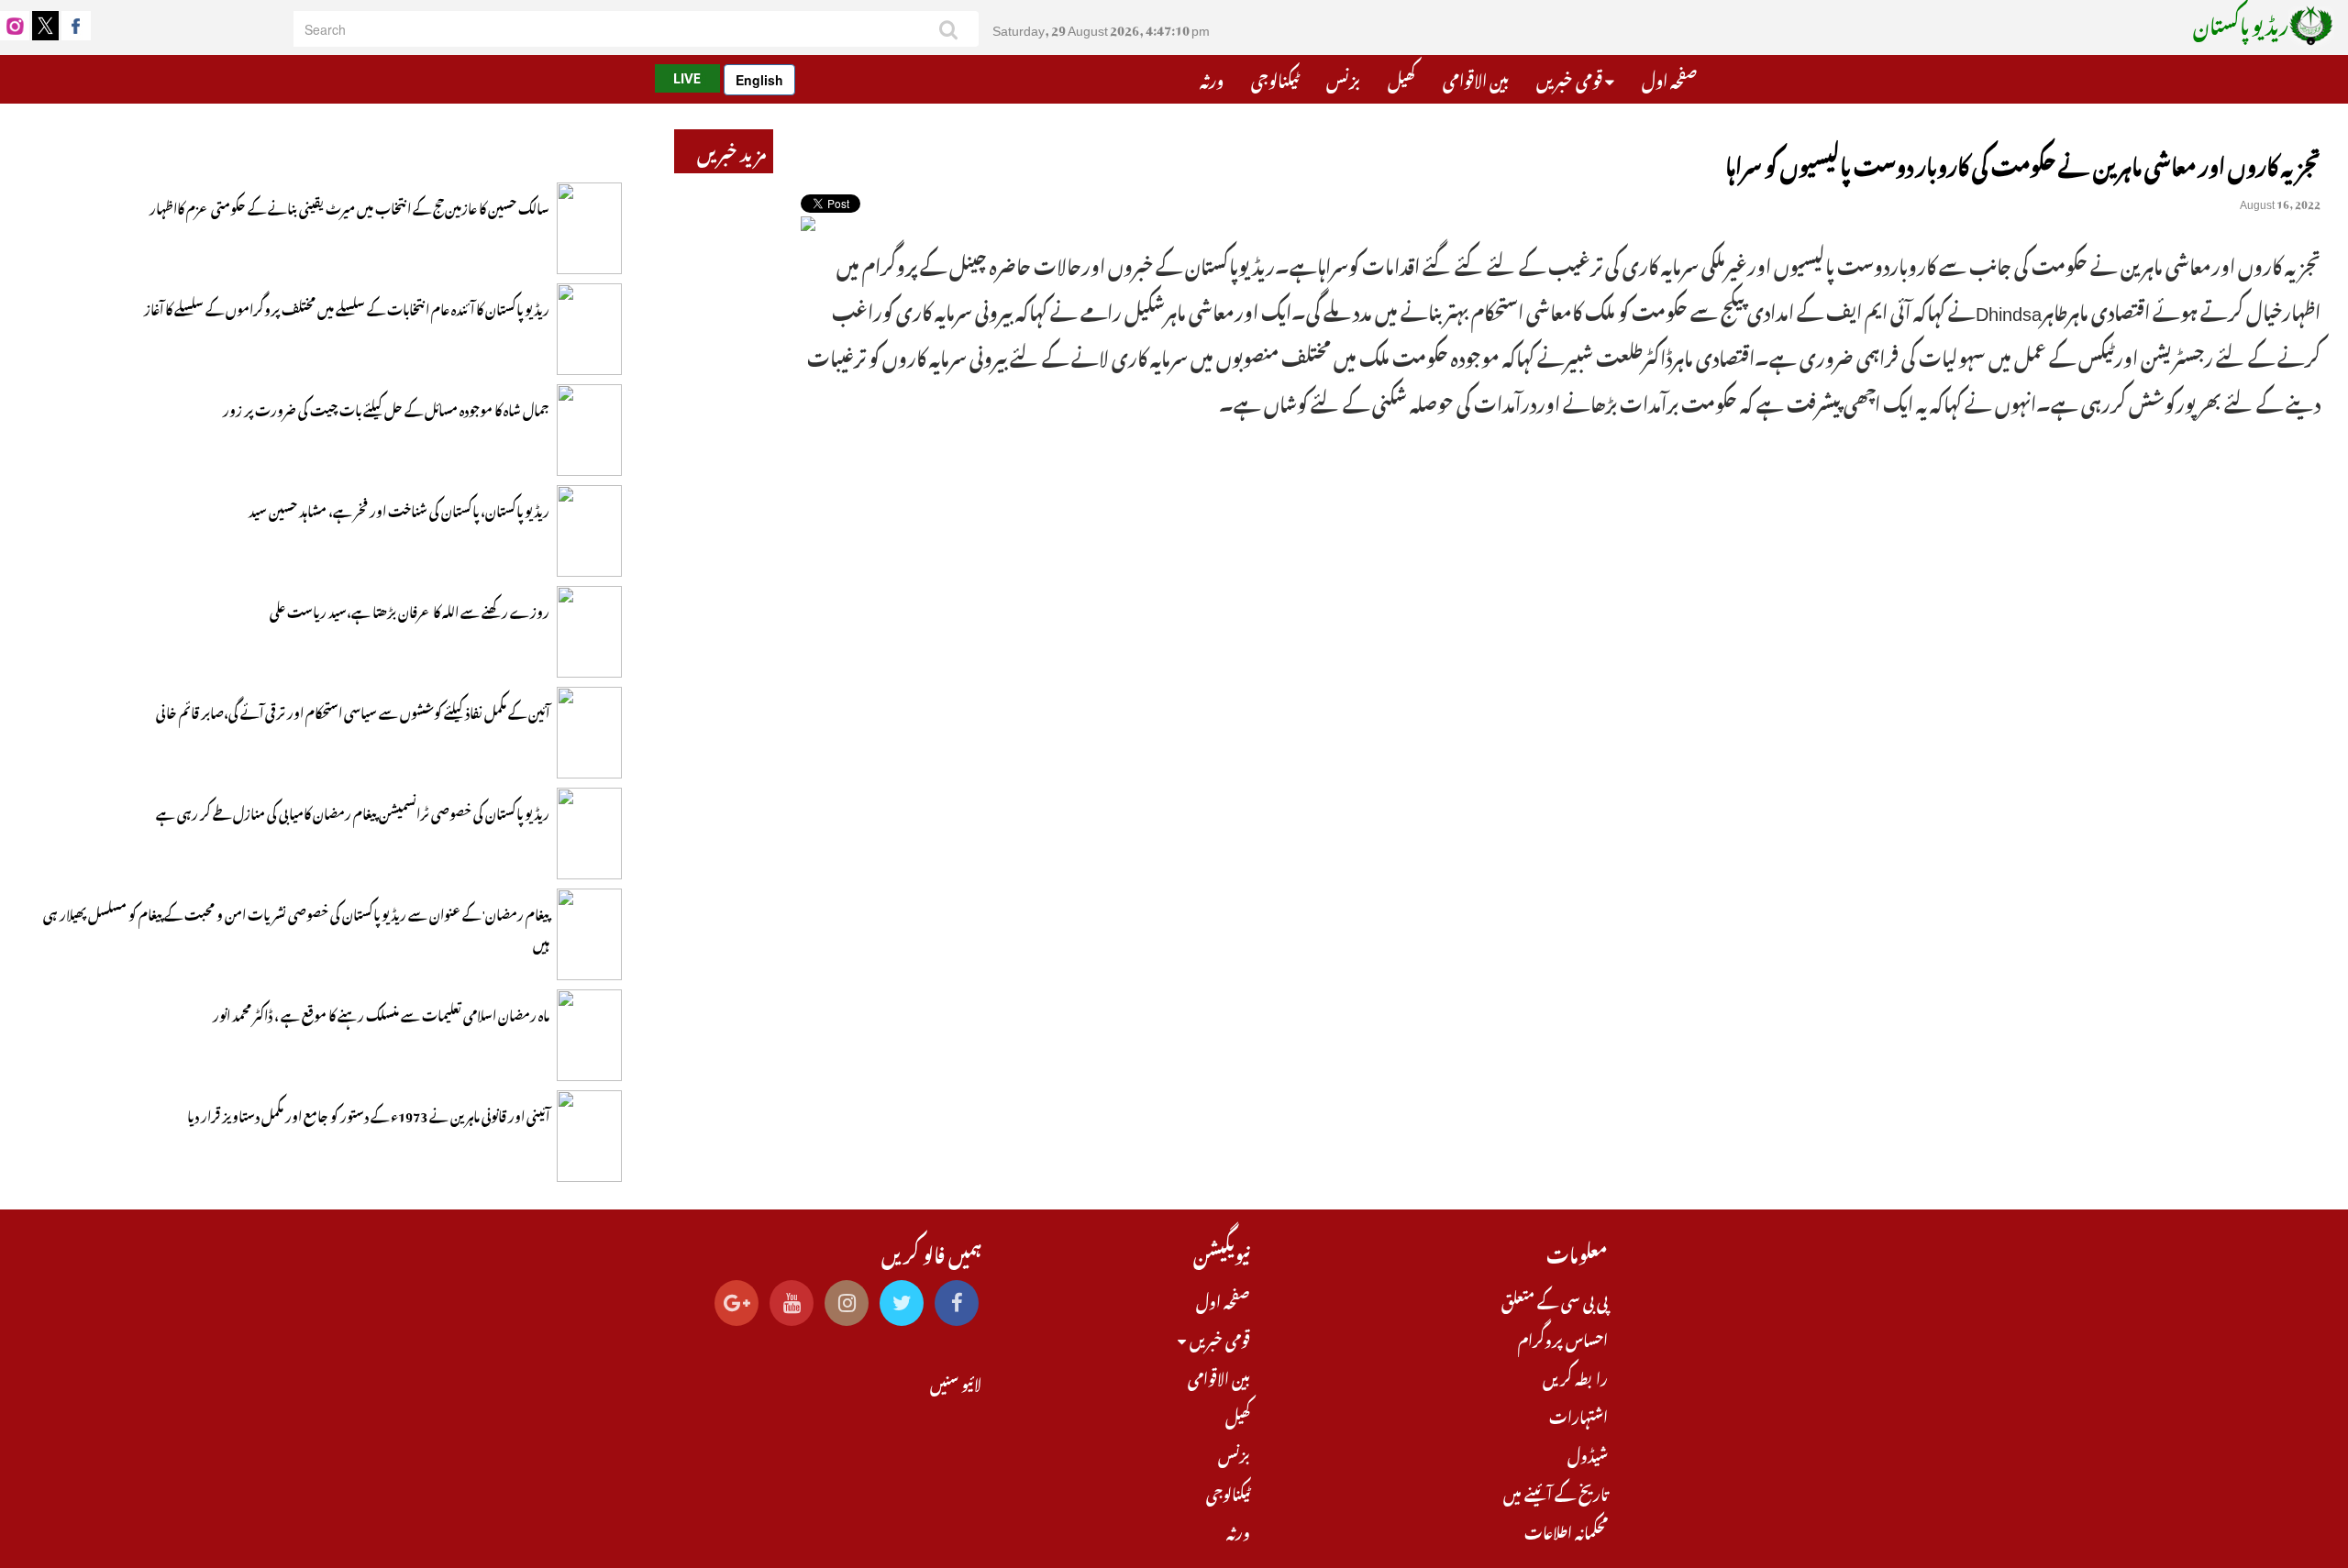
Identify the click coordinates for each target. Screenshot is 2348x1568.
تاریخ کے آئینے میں (1556, 1492)
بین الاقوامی (1476, 78)
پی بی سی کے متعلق (1555, 1299)
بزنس (1343, 78)
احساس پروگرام (1563, 1338)
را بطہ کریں (1575, 1376)
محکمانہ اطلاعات (1566, 1530)
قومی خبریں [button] (1571, 78)
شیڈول (1588, 1453)
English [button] (759, 80)
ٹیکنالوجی (1275, 78)
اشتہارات (1578, 1415)
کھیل (1401, 78)
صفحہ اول (1669, 78)
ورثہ (1212, 78)
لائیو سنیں (956, 1382)
